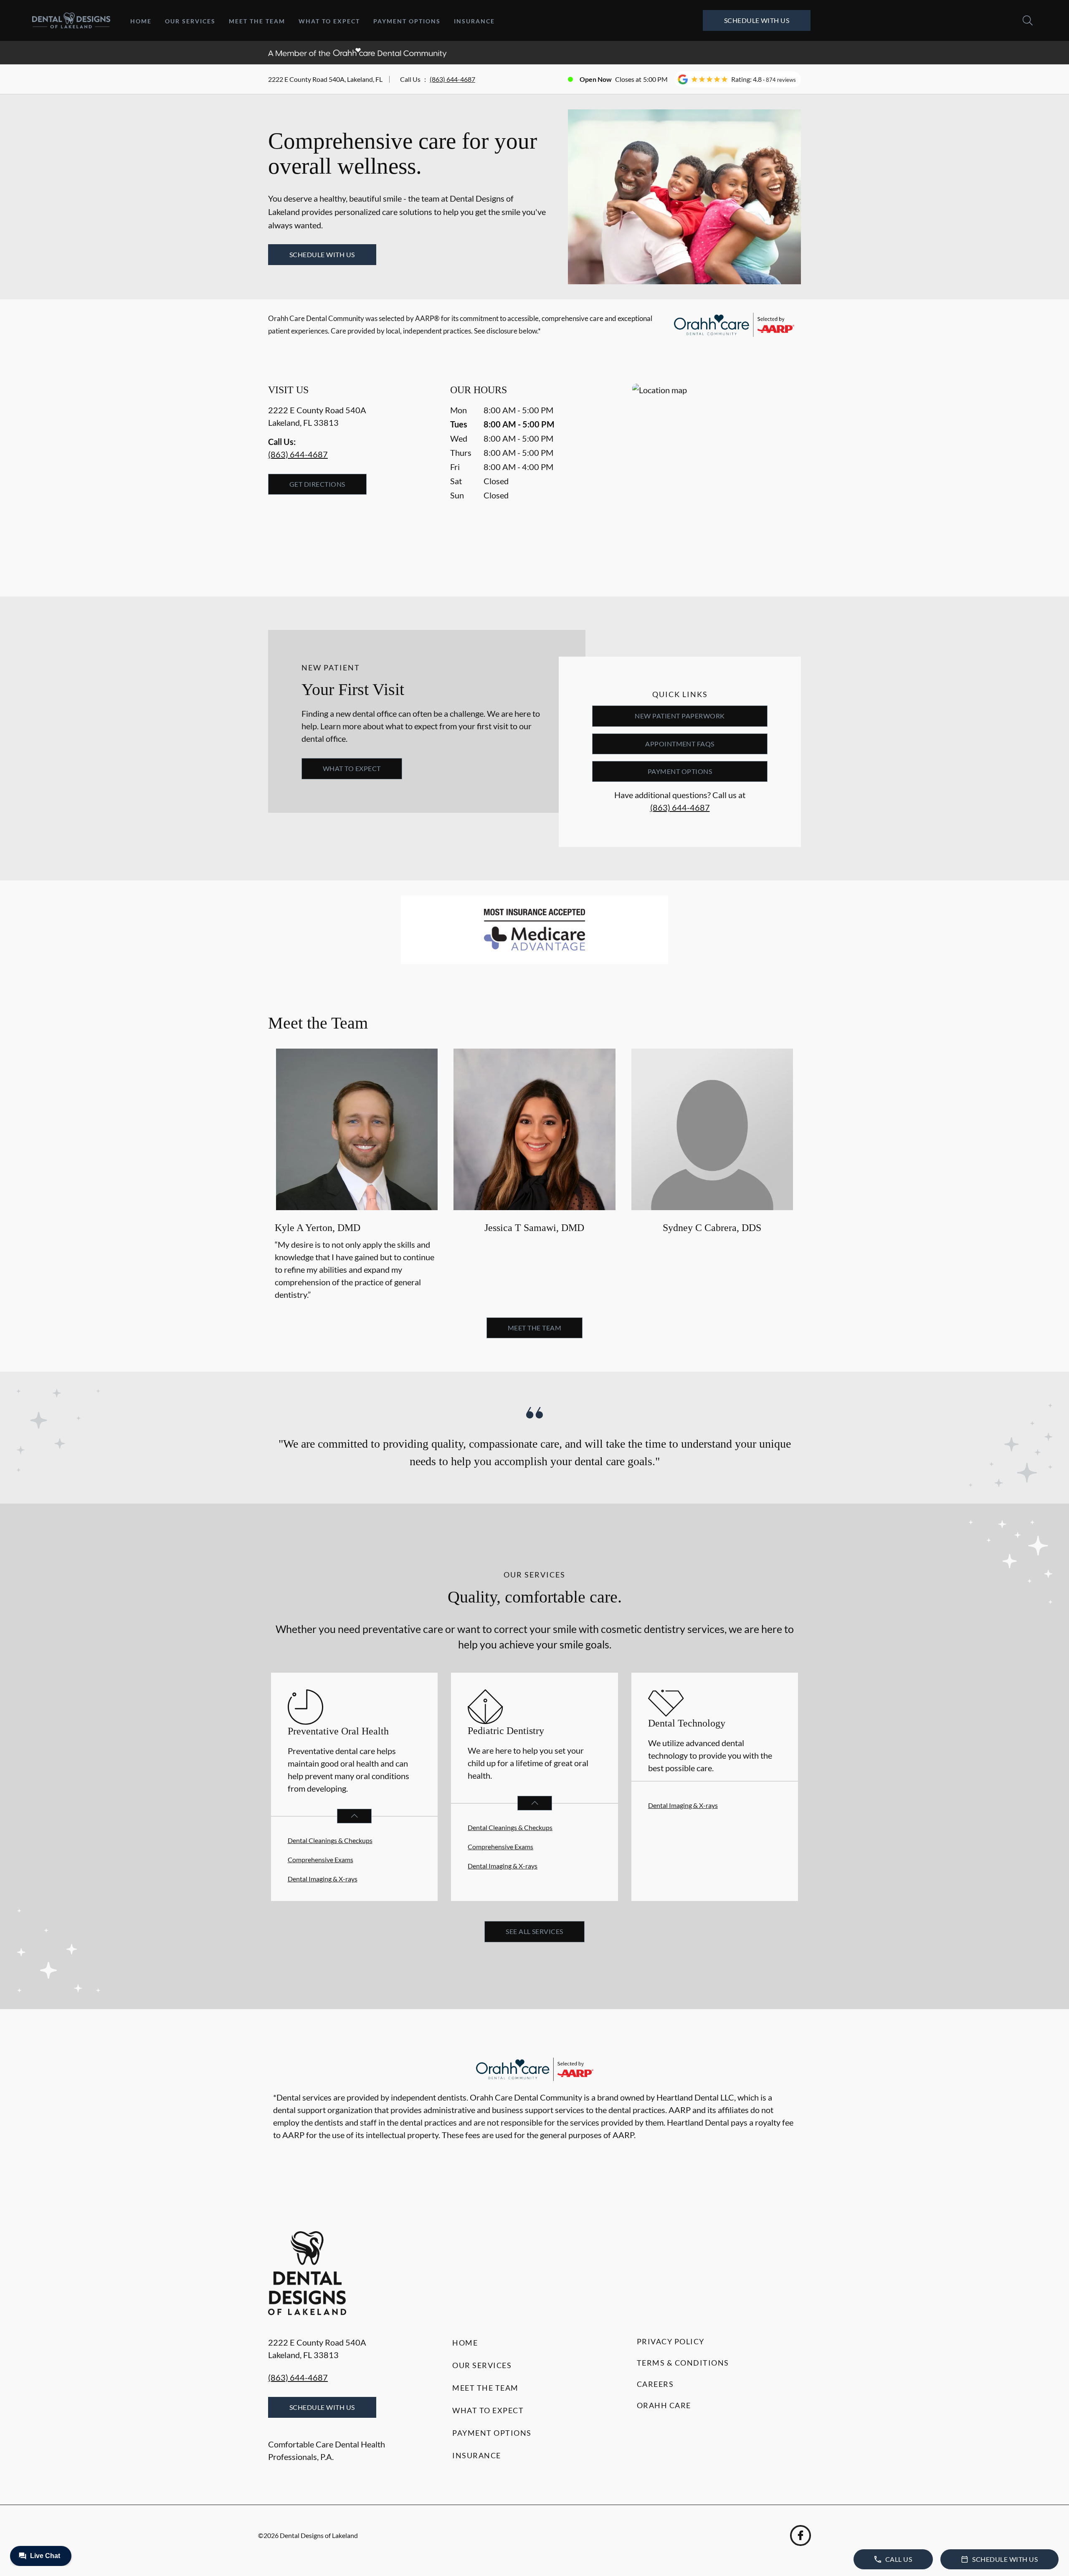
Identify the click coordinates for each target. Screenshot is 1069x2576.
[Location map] (717, 473)
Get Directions (317, 484)
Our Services (190, 21)
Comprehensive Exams (320, 1859)
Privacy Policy (671, 2341)
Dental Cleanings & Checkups (330, 1840)
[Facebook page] (800, 2536)
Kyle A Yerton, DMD (318, 1228)
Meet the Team (257, 21)
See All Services (534, 1931)
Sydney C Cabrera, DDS (712, 1228)
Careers (655, 2384)
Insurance (474, 21)
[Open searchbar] (1028, 20)
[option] (357, 1176)
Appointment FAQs (680, 744)
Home (141, 21)
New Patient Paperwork (680, 716)
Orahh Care (664, 2405)
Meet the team (534, 1328)
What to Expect (329, 21)
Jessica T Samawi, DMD (534, 1228)
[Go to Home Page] (71, 21)
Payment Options (407, 21)
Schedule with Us (757, 20)
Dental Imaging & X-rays (323, 1879)
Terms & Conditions (683, 2363)
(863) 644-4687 (452, 79)
